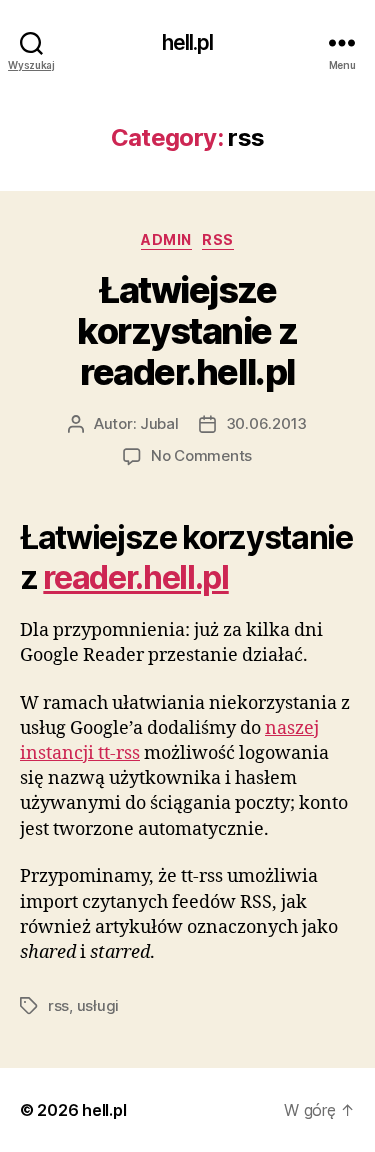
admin (166, 239)
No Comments (201, 455)
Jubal (159, 423)
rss (218, 239)
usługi (98, 1005)
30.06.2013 (266, 423)
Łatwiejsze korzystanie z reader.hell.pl (187, 331)
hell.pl (188, 42)
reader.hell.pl (135, 577)
